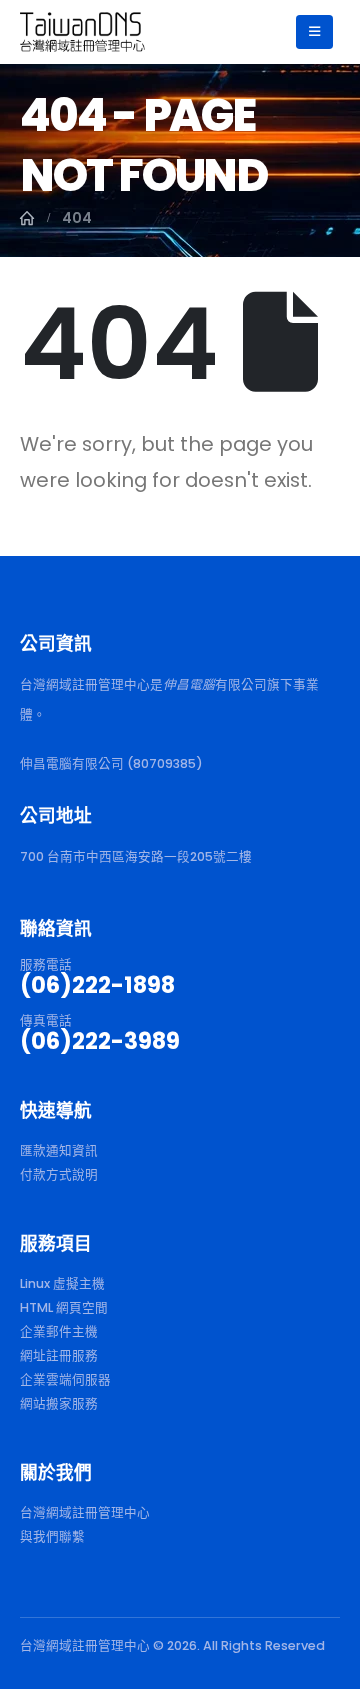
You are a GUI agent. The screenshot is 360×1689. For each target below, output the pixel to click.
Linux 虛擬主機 (62, 1283)
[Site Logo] (82, 31)
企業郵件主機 (59, 1331)
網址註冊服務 (59, 1355)
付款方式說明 (59, 1174)
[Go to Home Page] (27, 218)
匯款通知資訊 (59, 1150)
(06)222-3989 (100, 1041)
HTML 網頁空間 (64, 1307)
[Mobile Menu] (314, 32)
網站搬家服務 (59, 1403)
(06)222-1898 (97, 985)
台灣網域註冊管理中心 (85, 1512)
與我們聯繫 (52, 1536)
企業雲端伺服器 (65, 1379)
